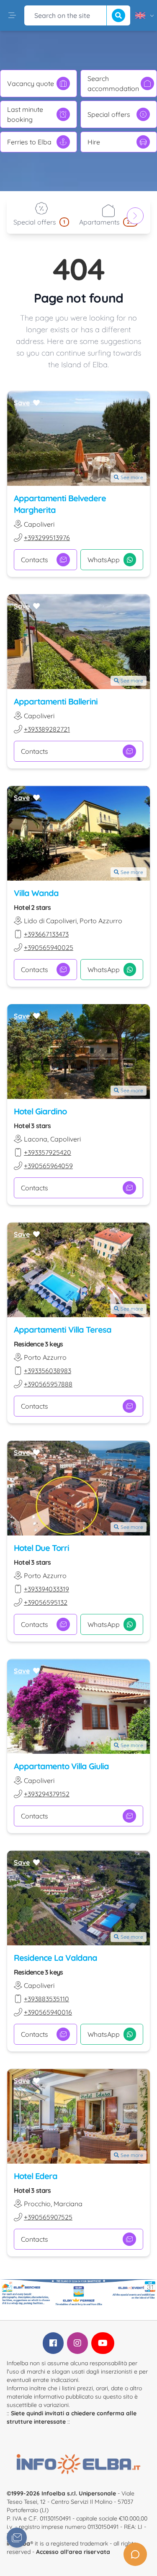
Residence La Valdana (55, 1958)
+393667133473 (46, 934)
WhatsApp (104, 560)
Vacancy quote (31, 83)
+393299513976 (47, 538)
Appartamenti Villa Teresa (63, 1330)
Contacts (35, 560)
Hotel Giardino (40, 1111)
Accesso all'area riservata (73, 2552)
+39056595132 (46, 1602)
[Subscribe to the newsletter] (17, 2538)
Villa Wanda (36, 893)
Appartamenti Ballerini (56, 701)
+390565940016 (48, 2012)
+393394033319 (46, 1589)
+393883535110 (46, 1999)
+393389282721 (47, 729)
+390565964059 (48, 1166)
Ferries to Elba (29, 142)
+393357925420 (48, 1152)
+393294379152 (47, 1794)
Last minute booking (25, 114)
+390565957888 (48, 1384)
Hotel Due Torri (41, 1548)
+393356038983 (48, 1371)
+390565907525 (48, 2217)
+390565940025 (49, 947)
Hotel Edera (36, 2176)
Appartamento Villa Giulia (61, 1766)
